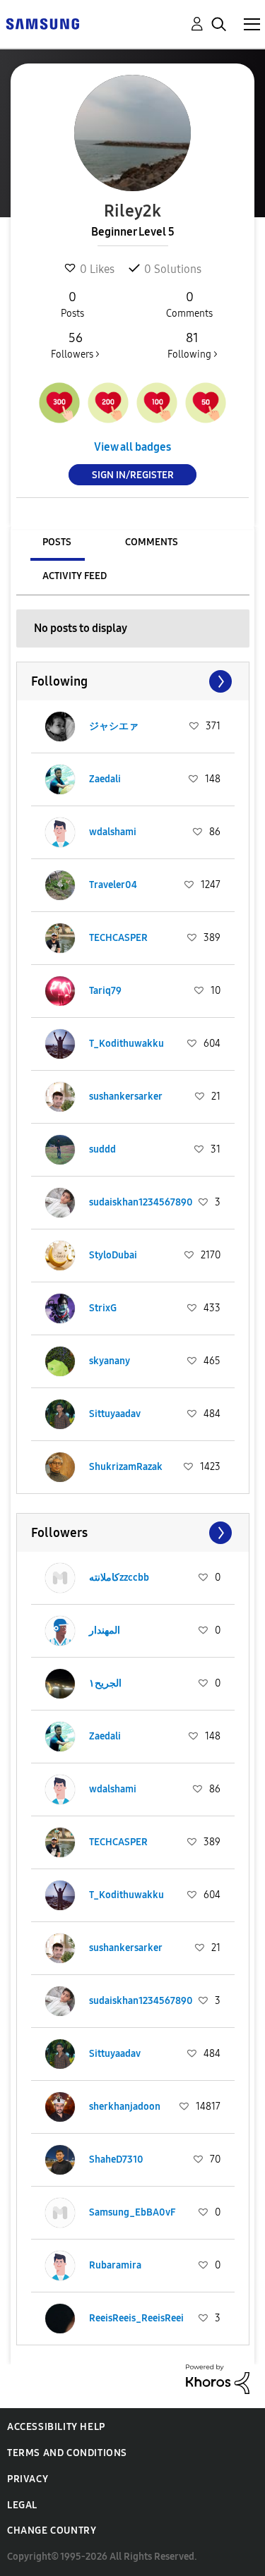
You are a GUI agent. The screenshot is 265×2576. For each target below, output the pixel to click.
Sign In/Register (133, 475)
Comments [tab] (152, 542)
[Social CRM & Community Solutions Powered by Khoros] (218, 2378)
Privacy (28, 2479)
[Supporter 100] (157, 403)
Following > (193, 345)
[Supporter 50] (206, 403)
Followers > (75, 345)
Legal (22, 2505)
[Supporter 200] (108, 403)
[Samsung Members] (42, 23)
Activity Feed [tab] (75, 576)
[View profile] (60, 727)
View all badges (132, 447)
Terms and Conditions (67, 2453)
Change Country (52, 2531)
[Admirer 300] (59, 403)
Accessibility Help (56, 2427)
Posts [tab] (57, 542)
